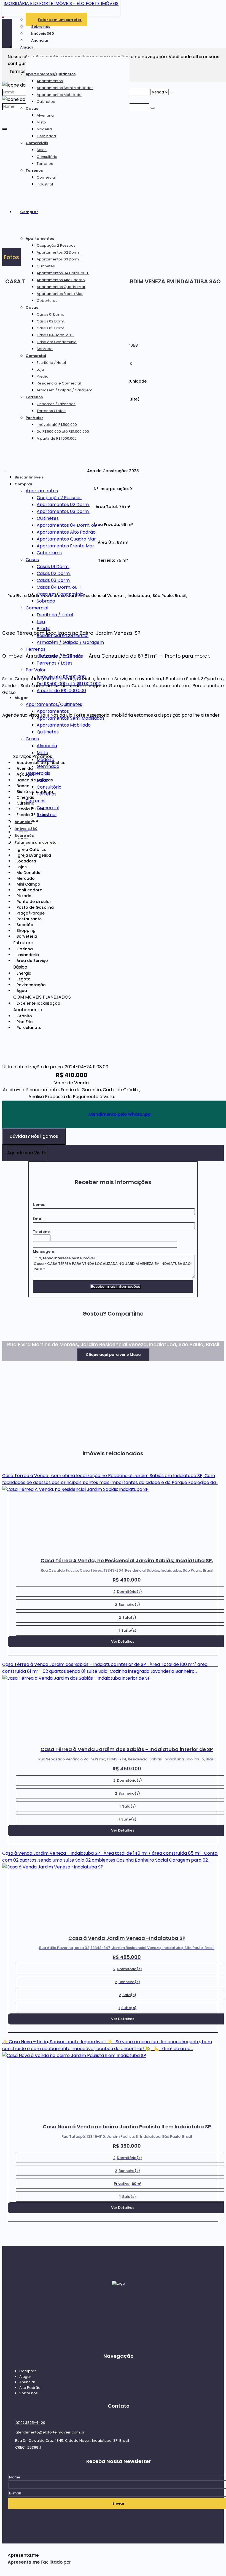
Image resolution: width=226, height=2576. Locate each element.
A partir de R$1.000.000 (57, 438)
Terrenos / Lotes (51, 411)
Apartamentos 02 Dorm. (58, 252)
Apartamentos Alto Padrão (61, 280)
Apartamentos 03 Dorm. (58, 259)
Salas (42, 150)
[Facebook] (119, 2320)
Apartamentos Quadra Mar (61, 287)
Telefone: (42, 1232)
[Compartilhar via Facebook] (16, 1337)
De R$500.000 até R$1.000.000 (63, 431)
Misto (41, 122)
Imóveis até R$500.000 (57, 425)
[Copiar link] (64, 1337)
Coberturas (47, 301)
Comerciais (37, 143)
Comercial (46, 177)
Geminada (46, 136)
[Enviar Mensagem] (153, 108)
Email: (39, 1219)
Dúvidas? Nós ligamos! (35, 1136)
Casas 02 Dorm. (51, 321)
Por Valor (34, 418)
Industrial (45, 184)
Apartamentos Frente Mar (60, 294)
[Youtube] (119, 2341)
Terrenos (45, 164)
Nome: (39, 1205)
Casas (32, 108)
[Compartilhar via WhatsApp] (6, 1337)
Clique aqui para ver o (113, 1355)
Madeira (44, 129)
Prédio (43, 376)
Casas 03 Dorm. (51, 328)
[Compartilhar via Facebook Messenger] (55, 1337)
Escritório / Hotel (51, 363)
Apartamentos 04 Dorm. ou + (63, 273)
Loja (40, 369)
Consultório (47, 157)
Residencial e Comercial (59, 383)
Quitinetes (46, 102)
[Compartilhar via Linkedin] (35, 1337)
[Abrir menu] (5, 470)
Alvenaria (45, 115)
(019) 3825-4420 (30, 2423)
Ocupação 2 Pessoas (56, 245)
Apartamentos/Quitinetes (51, 74)
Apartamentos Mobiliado (59, 95)
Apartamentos (50, 81)
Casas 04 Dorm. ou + (55, 335)
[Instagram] (119, 2330)
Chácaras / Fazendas (56, 404)
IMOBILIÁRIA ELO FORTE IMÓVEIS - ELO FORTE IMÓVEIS (61, 3)
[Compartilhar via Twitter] (26, 1337)
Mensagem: (44, 1251)
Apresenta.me (23, 2555)
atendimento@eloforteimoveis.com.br (50, 2432)
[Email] (119, 2309)
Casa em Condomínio (57, 342)
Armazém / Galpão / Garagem (64, 390)
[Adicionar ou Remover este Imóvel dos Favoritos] (138, 345)
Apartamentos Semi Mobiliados (65, 88)
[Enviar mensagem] (172, 93)
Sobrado (45, 349)
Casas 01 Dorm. (50, 314)
